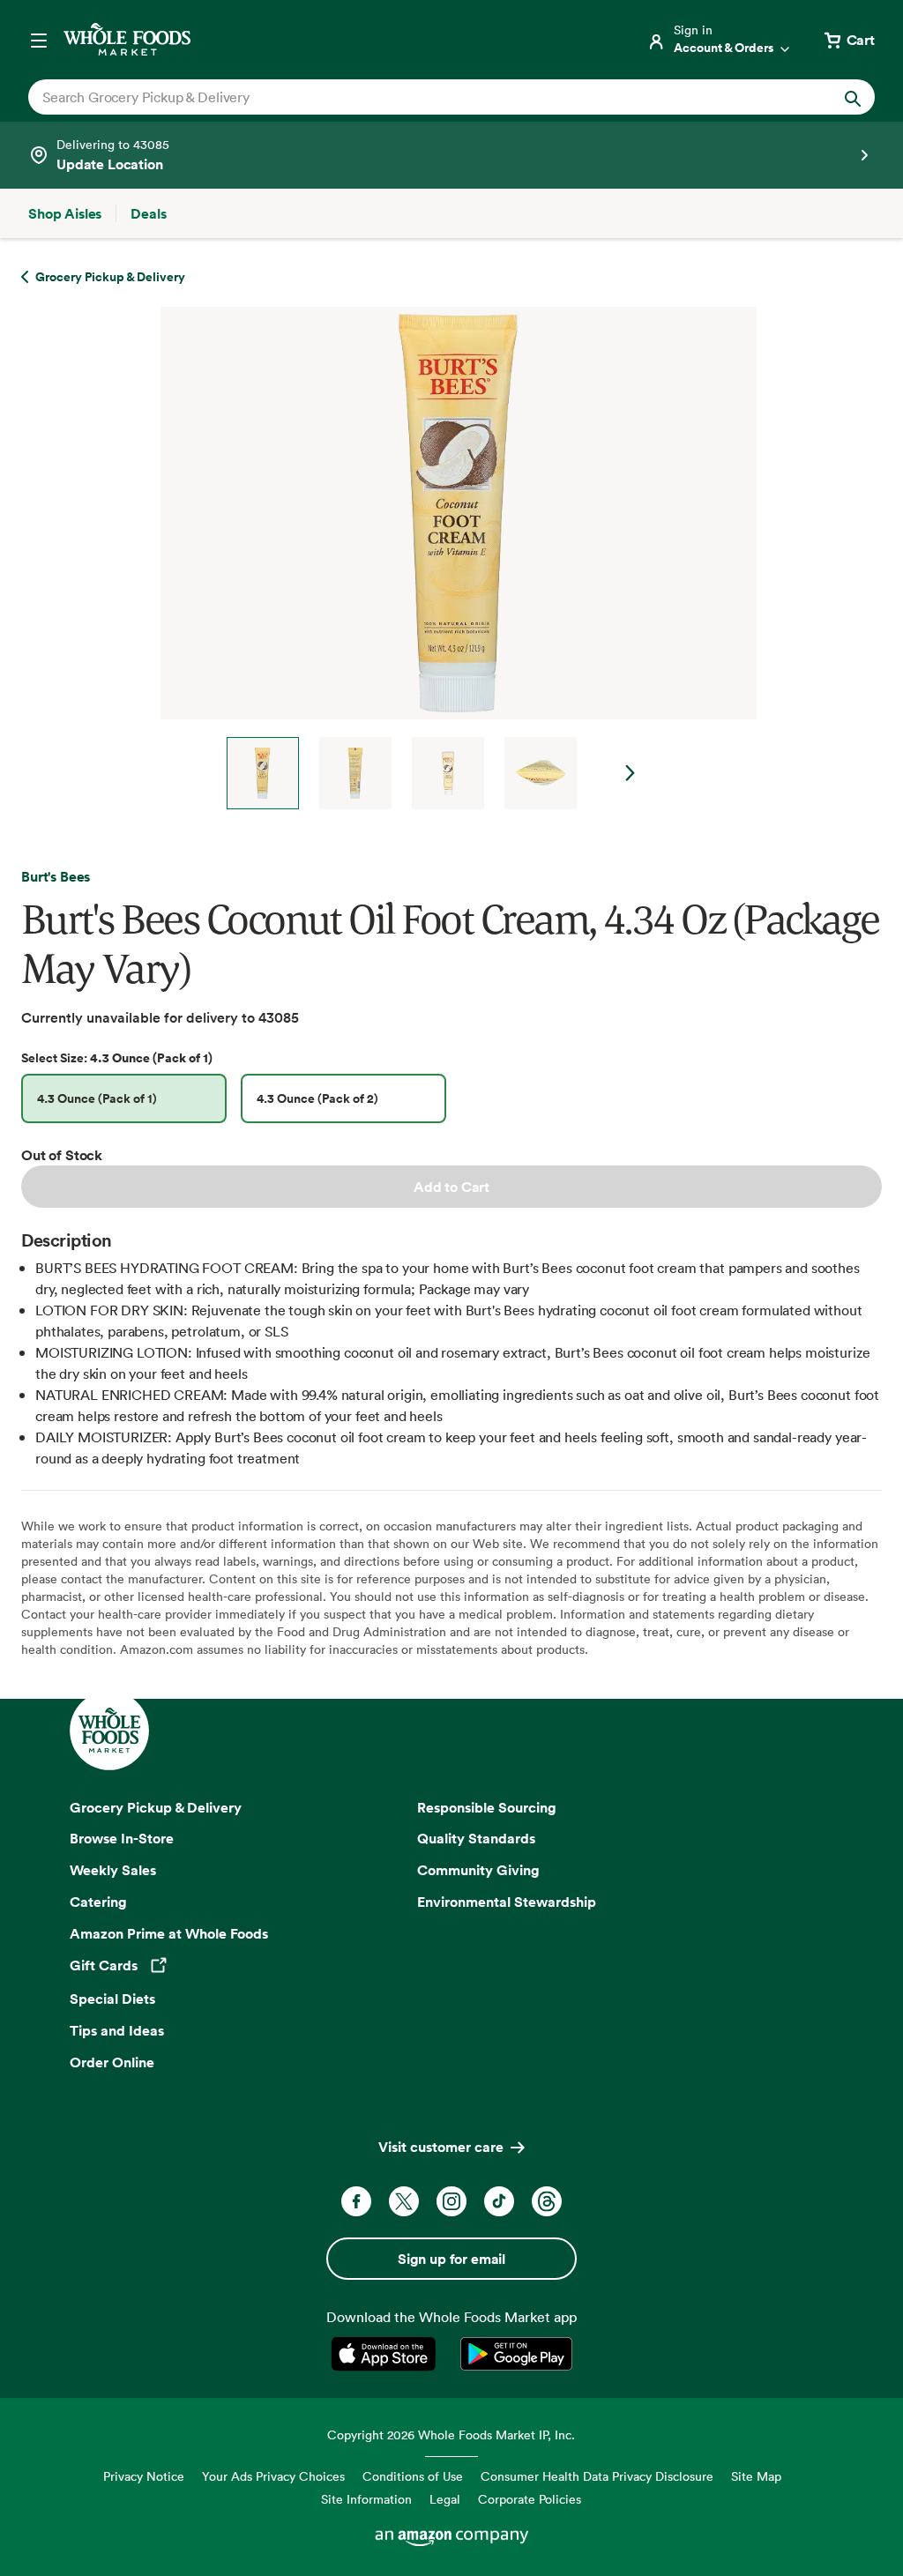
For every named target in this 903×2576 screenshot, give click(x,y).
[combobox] (410, 97)
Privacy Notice (144, 2476)
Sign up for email (451, 2259)
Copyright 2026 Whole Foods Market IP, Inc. (451, 2435)
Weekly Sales (113, 1870)
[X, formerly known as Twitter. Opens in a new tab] (404, 2201)
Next (631, 773)
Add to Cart (451, 1187)
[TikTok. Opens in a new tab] (499, 2201)
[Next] (451, 558)
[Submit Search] (853, 97)
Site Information (366, 2499)
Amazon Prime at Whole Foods (169, 1933)
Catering (98, 1902)
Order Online (112, 2062)
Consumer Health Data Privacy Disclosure (597, 2476)
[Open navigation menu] (39, 40)
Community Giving (478, 1870)
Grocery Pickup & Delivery (156, 1807)
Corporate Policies (530, 2499)
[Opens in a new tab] (387, 2354)
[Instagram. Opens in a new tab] (451, 2201)
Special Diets (112, 1999)
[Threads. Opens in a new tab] (547, 2201)
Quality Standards (476, 1838)
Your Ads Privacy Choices (273, 2476)
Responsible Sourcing (487, 1807)
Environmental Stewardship (507, 1902)
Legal (445, 2499)
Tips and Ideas (117, 2030)
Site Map (756, 2476)
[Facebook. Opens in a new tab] (356, 2201)
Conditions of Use (413, 2476)
